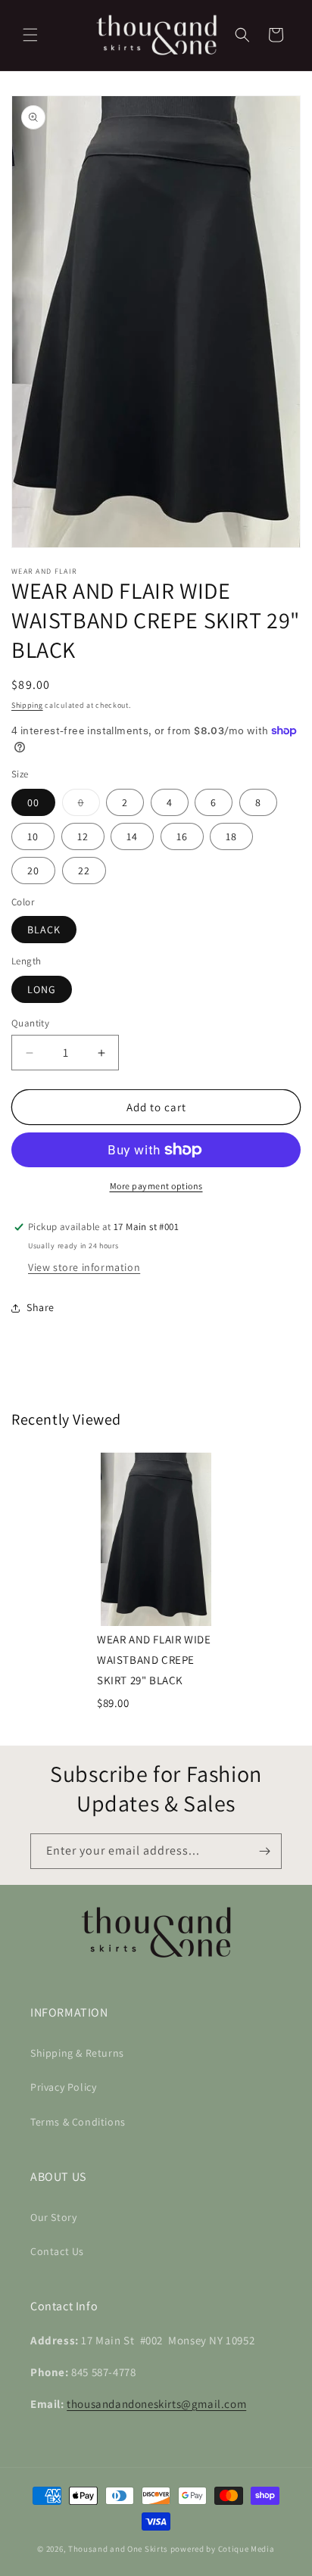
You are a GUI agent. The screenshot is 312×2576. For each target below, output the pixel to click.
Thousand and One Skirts (118, 2549)
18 (231, 836)
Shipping (27, 705)
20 (33, 871)
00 (33, 802)
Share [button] (41, 1307)
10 (33, 836)
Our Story (53, 2217)
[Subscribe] (264, 1851)
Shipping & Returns (77, 2053)
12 (83, 836)
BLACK (44, 930)
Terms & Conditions (78, 2122)
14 (132, 836)
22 (84, 871)
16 (182, 836)
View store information (84, 1267)
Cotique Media (246, 2549)
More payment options (156, 1186)
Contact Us (57, 2251)
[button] (30, 35)
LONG (42, 989)
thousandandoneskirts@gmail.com (156, 2404)
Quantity (30, 1023)
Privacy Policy (63, 2087)
